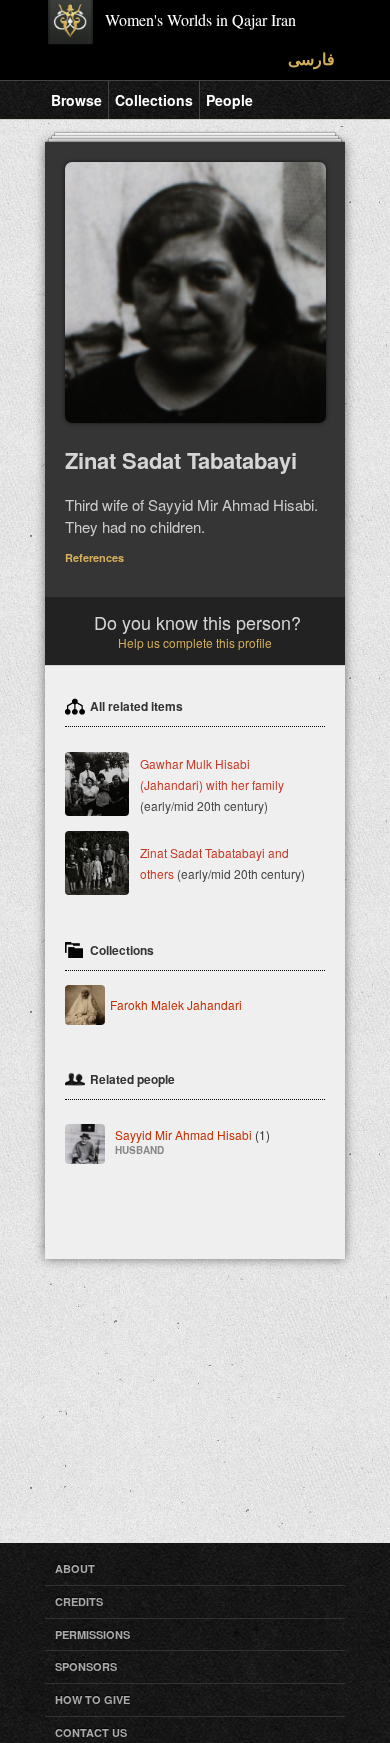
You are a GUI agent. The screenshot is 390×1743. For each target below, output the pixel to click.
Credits (79, 1601)
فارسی (311, 58)
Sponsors (86, 1666)
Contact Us (91, 1732)
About (75, 1568)
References (94, 557)
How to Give (92, 1699)
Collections (154, 100)
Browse (76, 100)
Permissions (92, 1634)
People (229, 100)
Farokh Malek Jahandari (176, 1004)
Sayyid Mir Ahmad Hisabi (192, 1140)
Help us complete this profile (195, 642)
